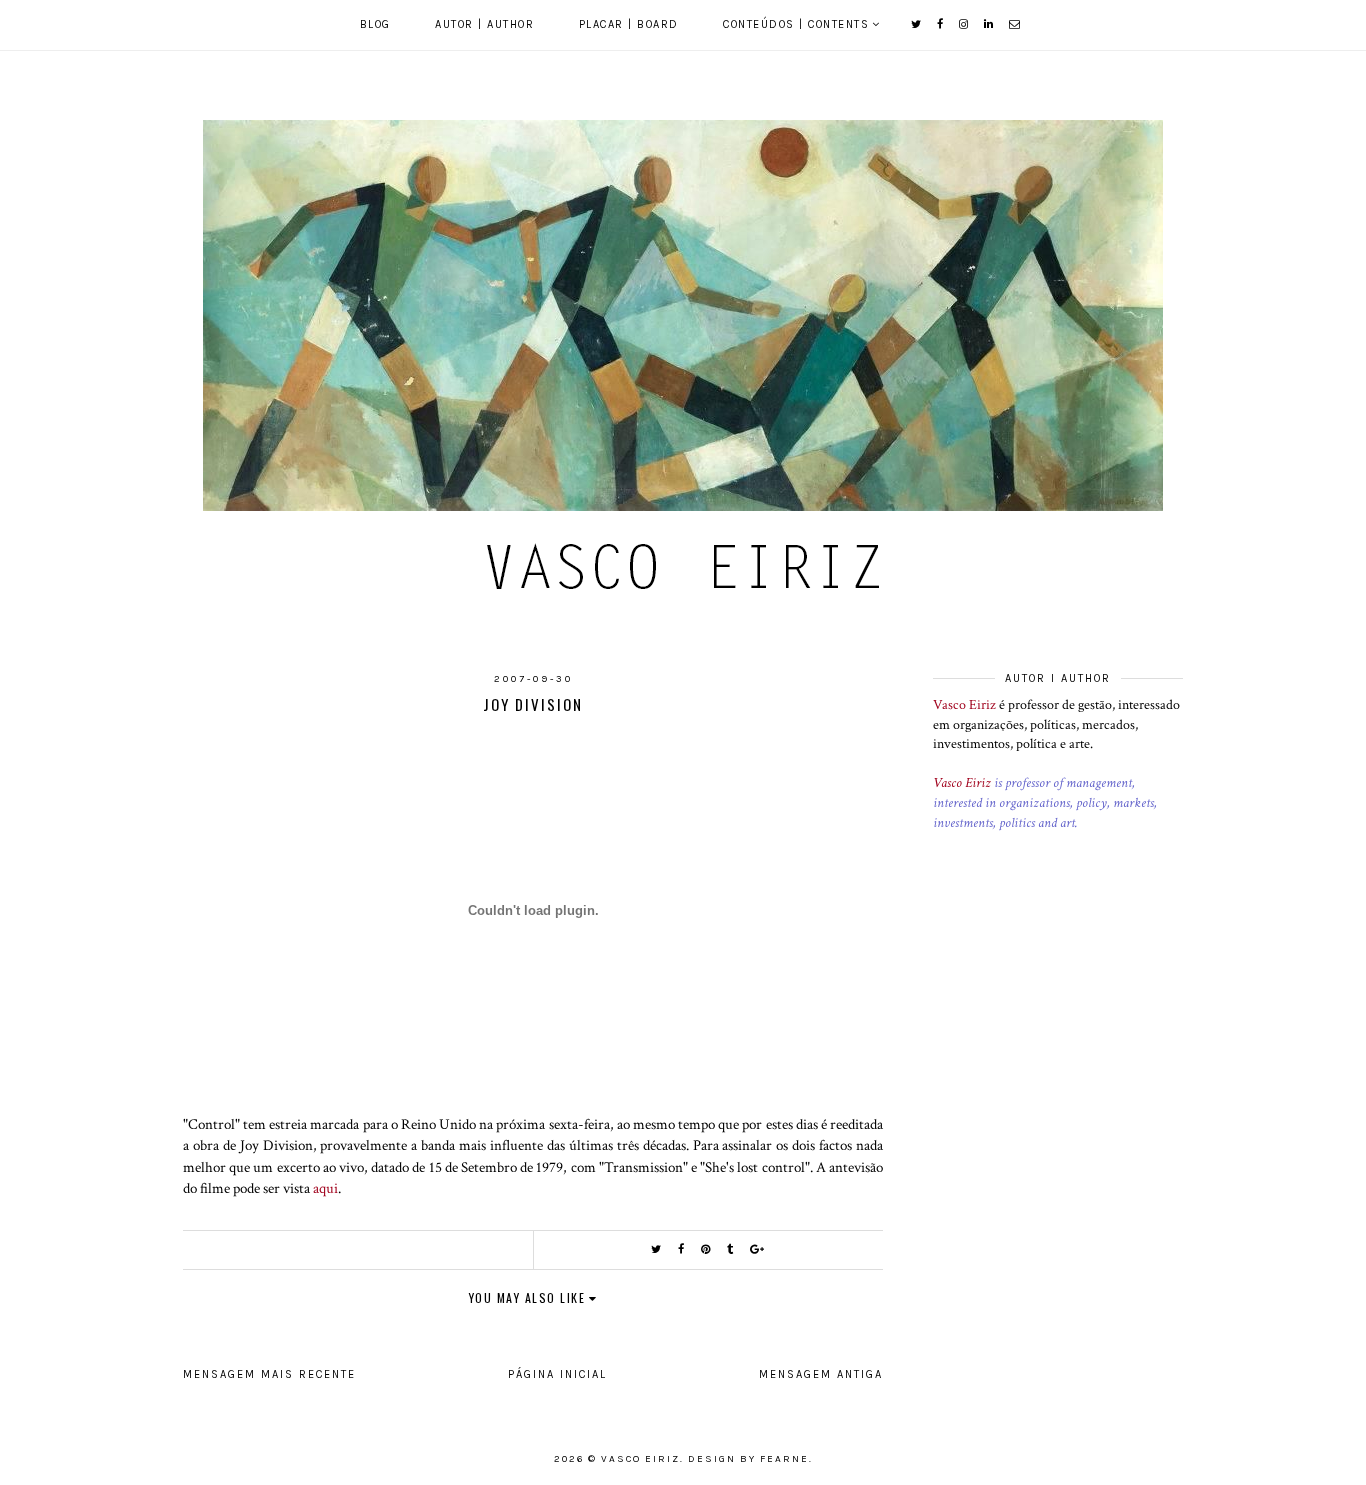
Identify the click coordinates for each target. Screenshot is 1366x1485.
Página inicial (557, 1374)
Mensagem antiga (821, 1374)
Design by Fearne (748, 1459)
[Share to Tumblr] (731, 1249)
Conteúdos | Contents (796, 24)
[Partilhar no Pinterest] (706, 1249)
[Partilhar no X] (657, 1249)
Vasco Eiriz (964, 705)
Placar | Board (629, 24)
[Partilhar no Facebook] (682, 1249)
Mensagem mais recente (269, 1374)
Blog (375, 24)
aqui (325, 1188)
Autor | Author (484, 24)
